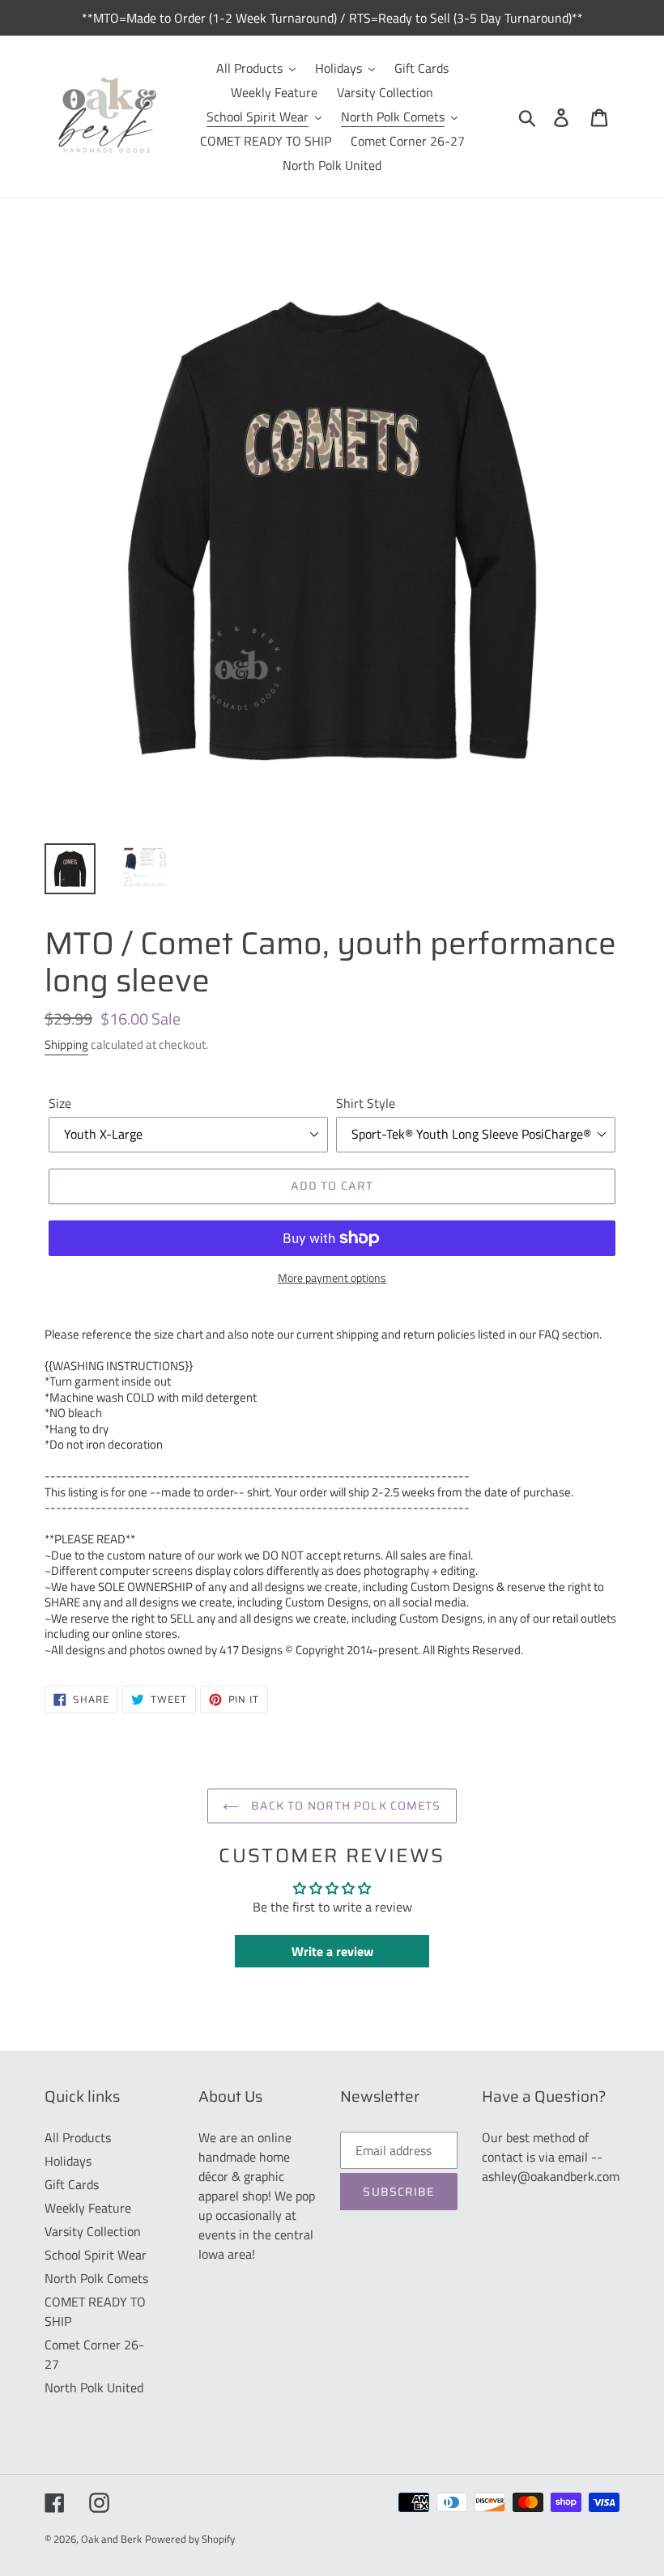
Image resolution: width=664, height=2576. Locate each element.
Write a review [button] (332, 1951)
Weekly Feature (88, 2208)
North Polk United (94, 2387)
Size (60, 1103)
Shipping (66, 1044)
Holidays (68, 2161)
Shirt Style (366, 1103)
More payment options (332, 1277)
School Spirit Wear (96, 2255)
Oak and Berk (111, 2539)
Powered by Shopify (190, 2539)
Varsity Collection (93, 2231)
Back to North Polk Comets (344, 1806)
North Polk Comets (96, 2278)
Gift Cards (72, 2184)
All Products (78, 2137)
